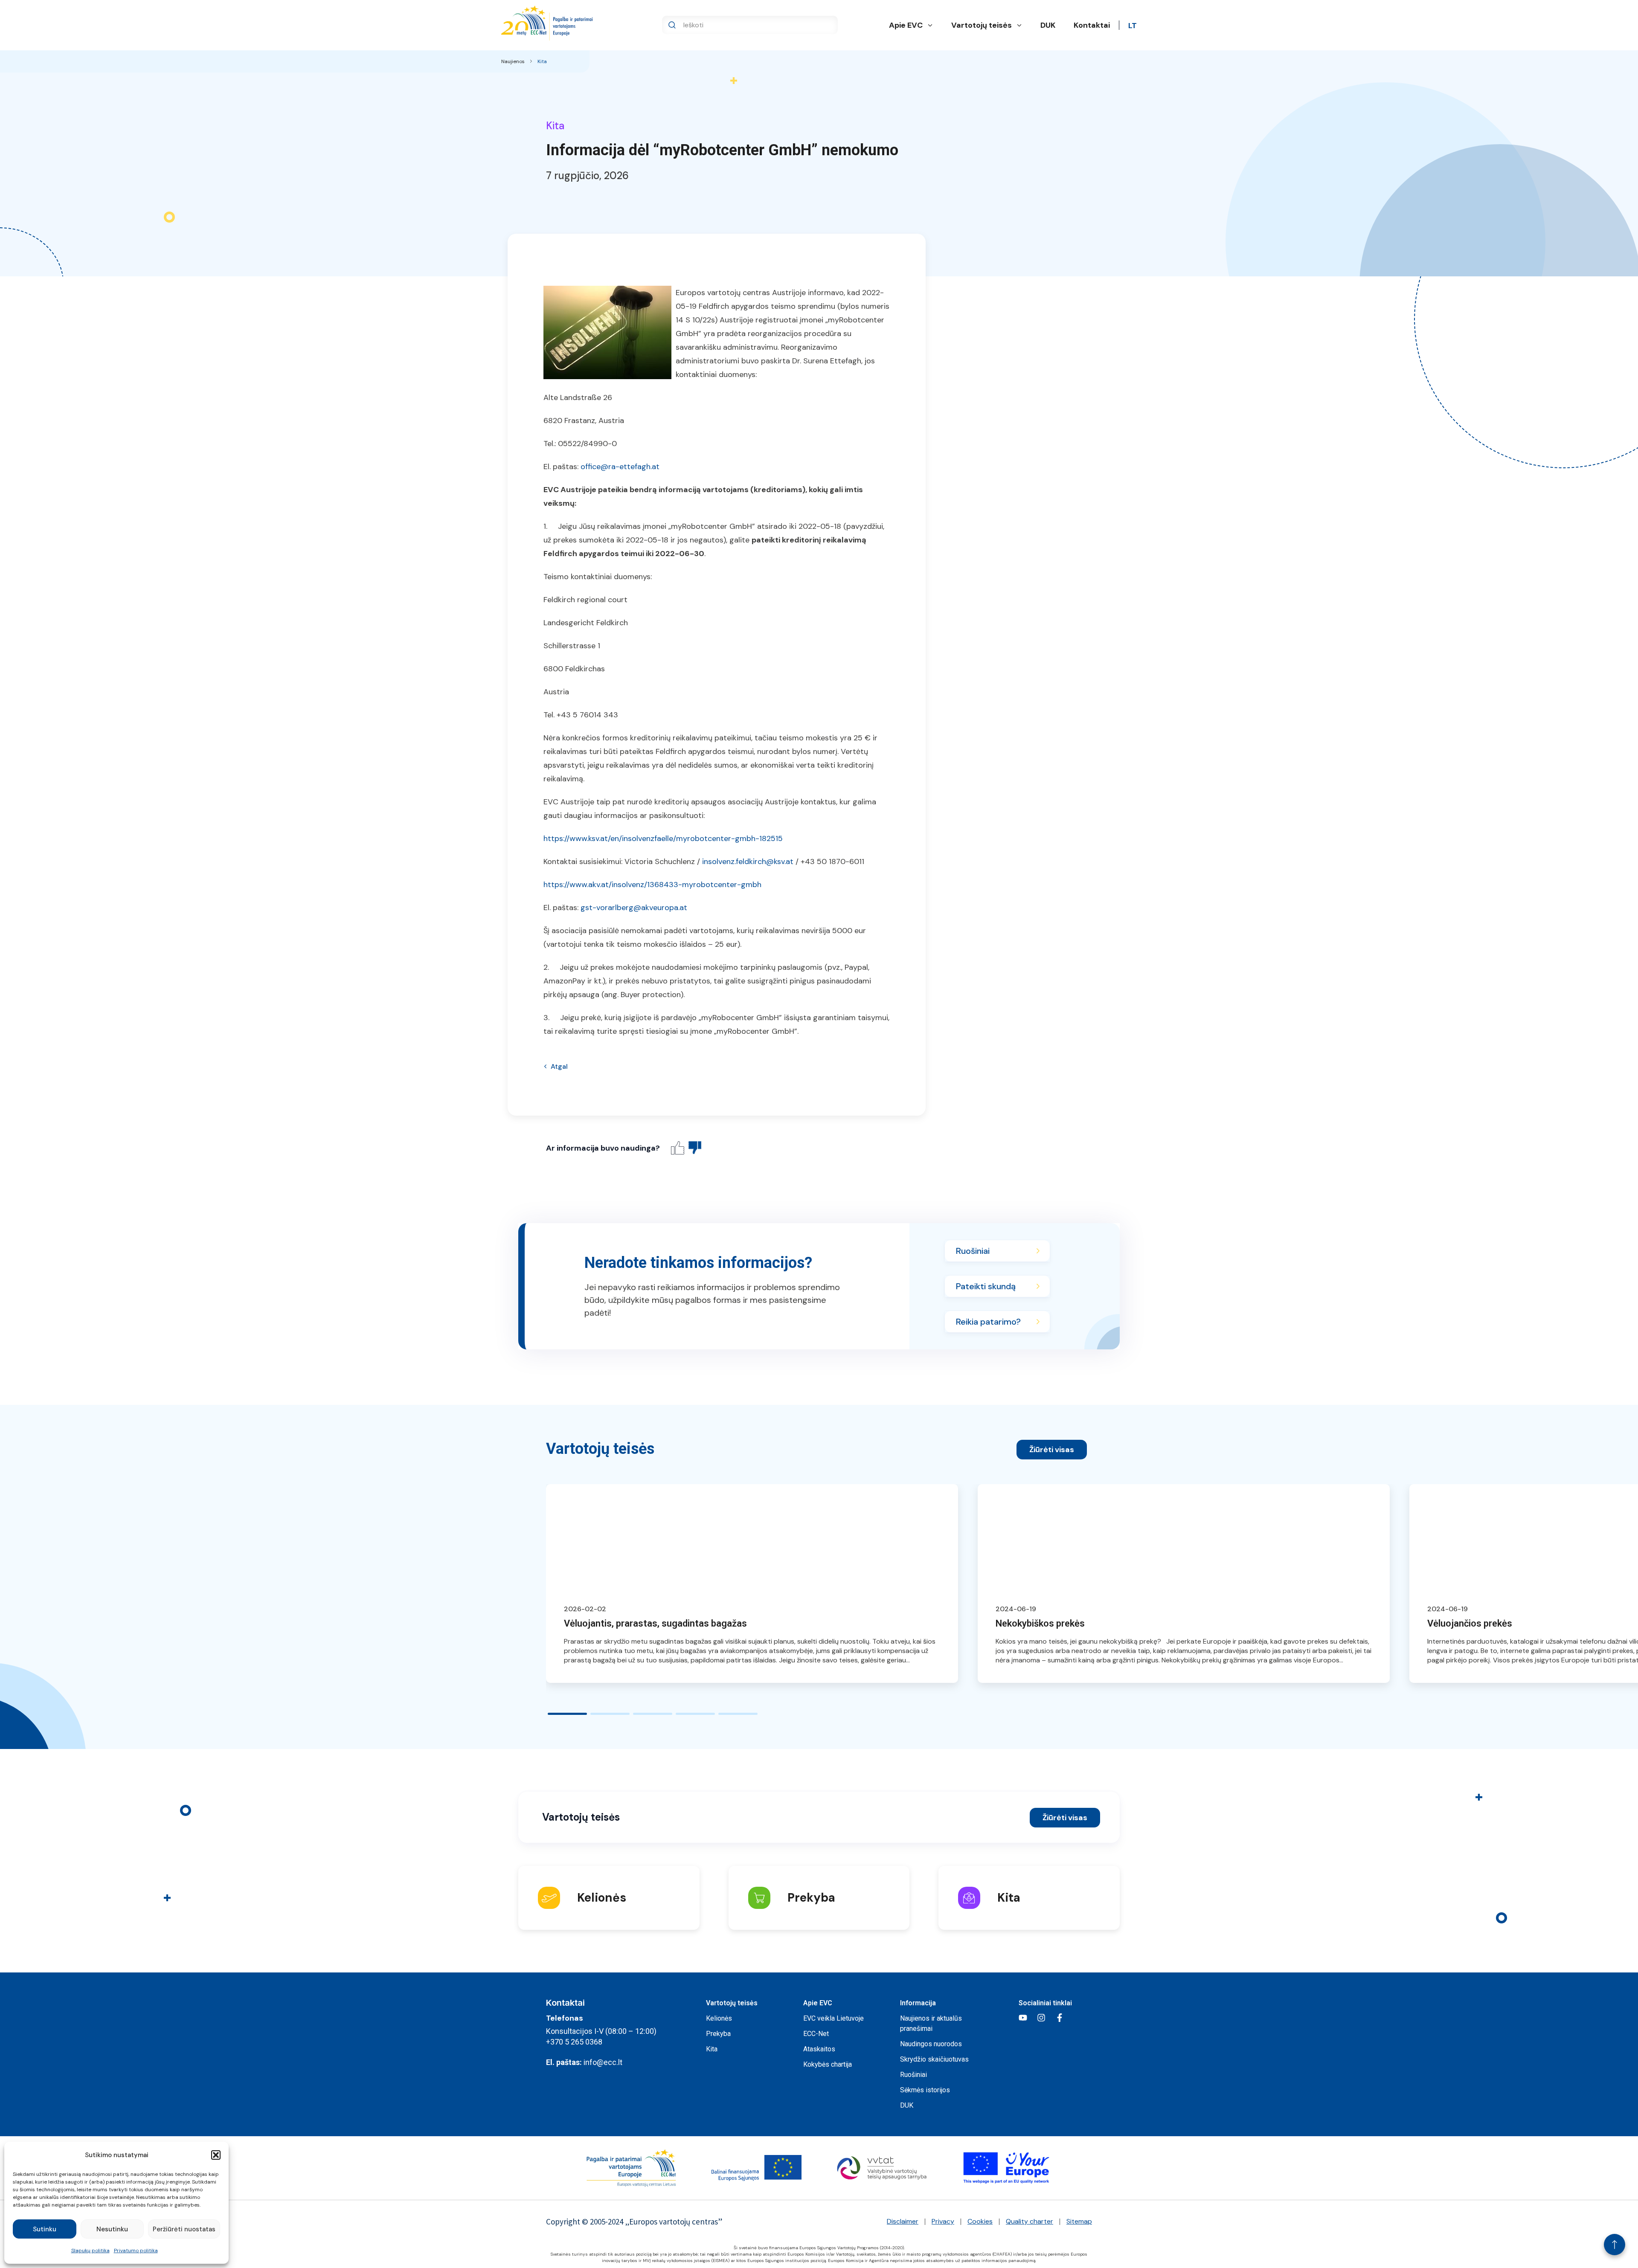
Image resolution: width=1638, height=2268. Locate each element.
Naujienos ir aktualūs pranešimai (931, 2023)
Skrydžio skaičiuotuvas (934, 2059)
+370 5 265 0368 (574, 2042)
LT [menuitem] (1133, 26)
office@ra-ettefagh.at (620, 467)
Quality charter (1030, 2221)
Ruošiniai (973, 1251)
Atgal (559, 1066)
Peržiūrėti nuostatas (184, 2229)
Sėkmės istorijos (925, 2090)
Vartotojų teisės (982, 25)
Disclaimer (903, 2221)
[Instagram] (1041, 2018)
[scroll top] (1615, 2245)
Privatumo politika (136, 2251)
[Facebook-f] (1060, 2018)
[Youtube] (1023, 2018)
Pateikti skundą (986, 1286)
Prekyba (718, 2034)
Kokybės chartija (828, 2064)
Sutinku (45, 2229)
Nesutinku (112, 2229)
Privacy (943, 2221)
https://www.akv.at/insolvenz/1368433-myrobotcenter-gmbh (652, 885)
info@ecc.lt (603, 2062)
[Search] (672, 25)
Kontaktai (1092, 25)
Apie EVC (906, 25)
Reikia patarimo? (988, 1322)
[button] (216, 2155)
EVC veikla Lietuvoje (834, 2018)
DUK (1048, 25)
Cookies (980, 2221)
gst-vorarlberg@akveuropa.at (634, 908)
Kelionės (719, 2018)
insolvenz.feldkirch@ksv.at (748, 861)
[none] (1133, 25)
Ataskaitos (819, 2049)
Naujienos (513, 61)
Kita (542, 61)
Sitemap (1079, 2221)
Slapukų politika (90, 2251)
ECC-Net (816, 2034)
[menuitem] (1133, 25)
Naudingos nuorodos (931, 2044)
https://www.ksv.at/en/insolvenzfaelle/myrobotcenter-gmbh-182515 (663, 838)
